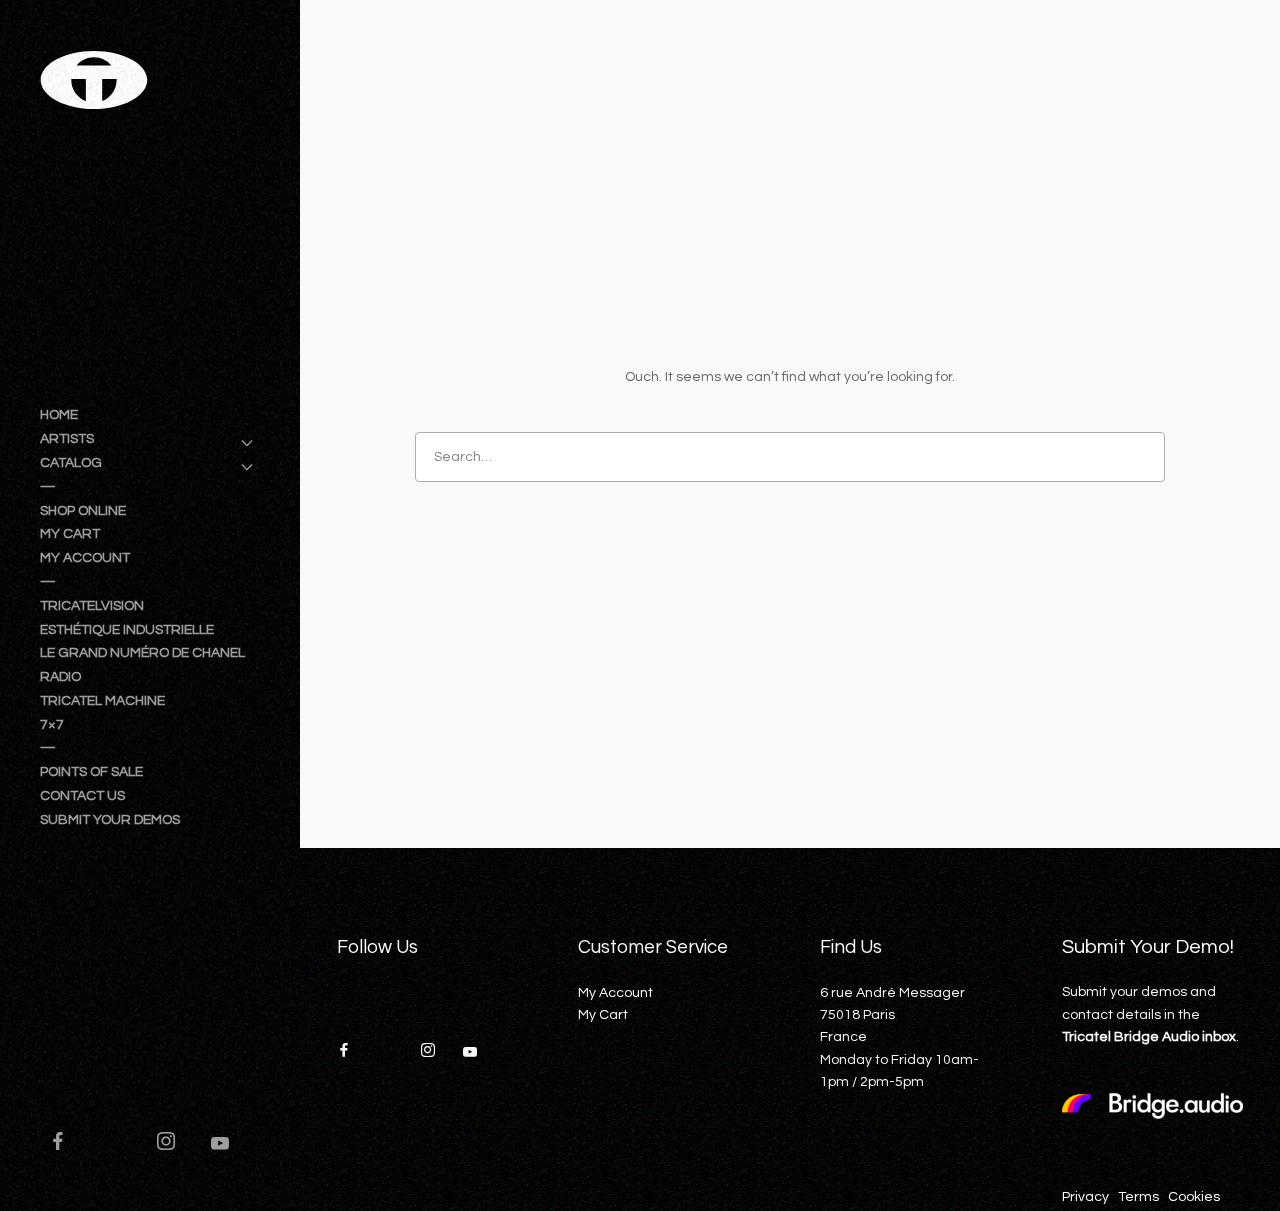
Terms (1138, 1197)
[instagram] (175, 1144)
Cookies (1194, 1197)
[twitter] (121, 1144)
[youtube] (220, 1152)
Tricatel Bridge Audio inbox (1149, 1037)
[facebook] (67, 1144)
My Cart (603, 1015)
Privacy (1085, 1197)
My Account (615, 993)
